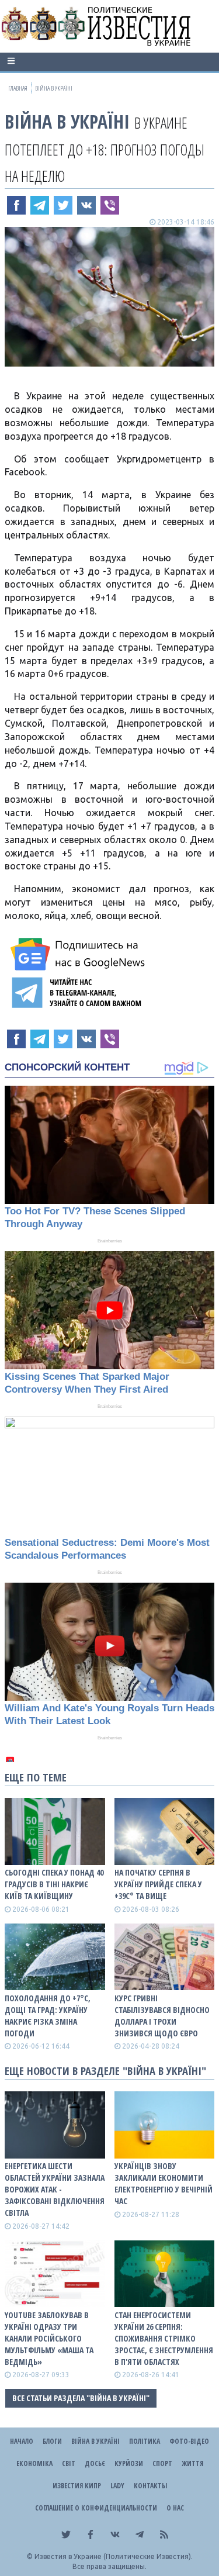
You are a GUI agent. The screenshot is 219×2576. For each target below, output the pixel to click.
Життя (192, 2463)
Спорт (162, 2463)
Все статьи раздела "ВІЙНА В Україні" (81, 2398)
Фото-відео (189, 2441)
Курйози (129, 2463)
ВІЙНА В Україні (67, 121)
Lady (117, 2486)
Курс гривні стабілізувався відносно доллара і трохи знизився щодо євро (162, 2016)
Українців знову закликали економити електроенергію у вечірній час (164, 2183)
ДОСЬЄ (95, 2463)
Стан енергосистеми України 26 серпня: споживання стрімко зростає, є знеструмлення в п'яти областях (164, 2338)
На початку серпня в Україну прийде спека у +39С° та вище (158, 1884)
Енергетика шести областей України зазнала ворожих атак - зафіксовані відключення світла (55, 2189)
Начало (22, 2441)
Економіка (34, 2463)
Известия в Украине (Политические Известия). (114, 2556)
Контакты (150, 2486)
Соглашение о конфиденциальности (96, 2508)
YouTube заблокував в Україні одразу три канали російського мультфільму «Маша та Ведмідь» (49, 2338)
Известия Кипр (77, 2486)
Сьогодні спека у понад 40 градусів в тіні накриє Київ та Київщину (54, 1884)
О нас (175, 2508)
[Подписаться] (79, 954)
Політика (145, 2441)
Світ (69, 2463)
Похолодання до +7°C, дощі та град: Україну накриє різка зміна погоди (48, 2016)
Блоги (52, 2441)
